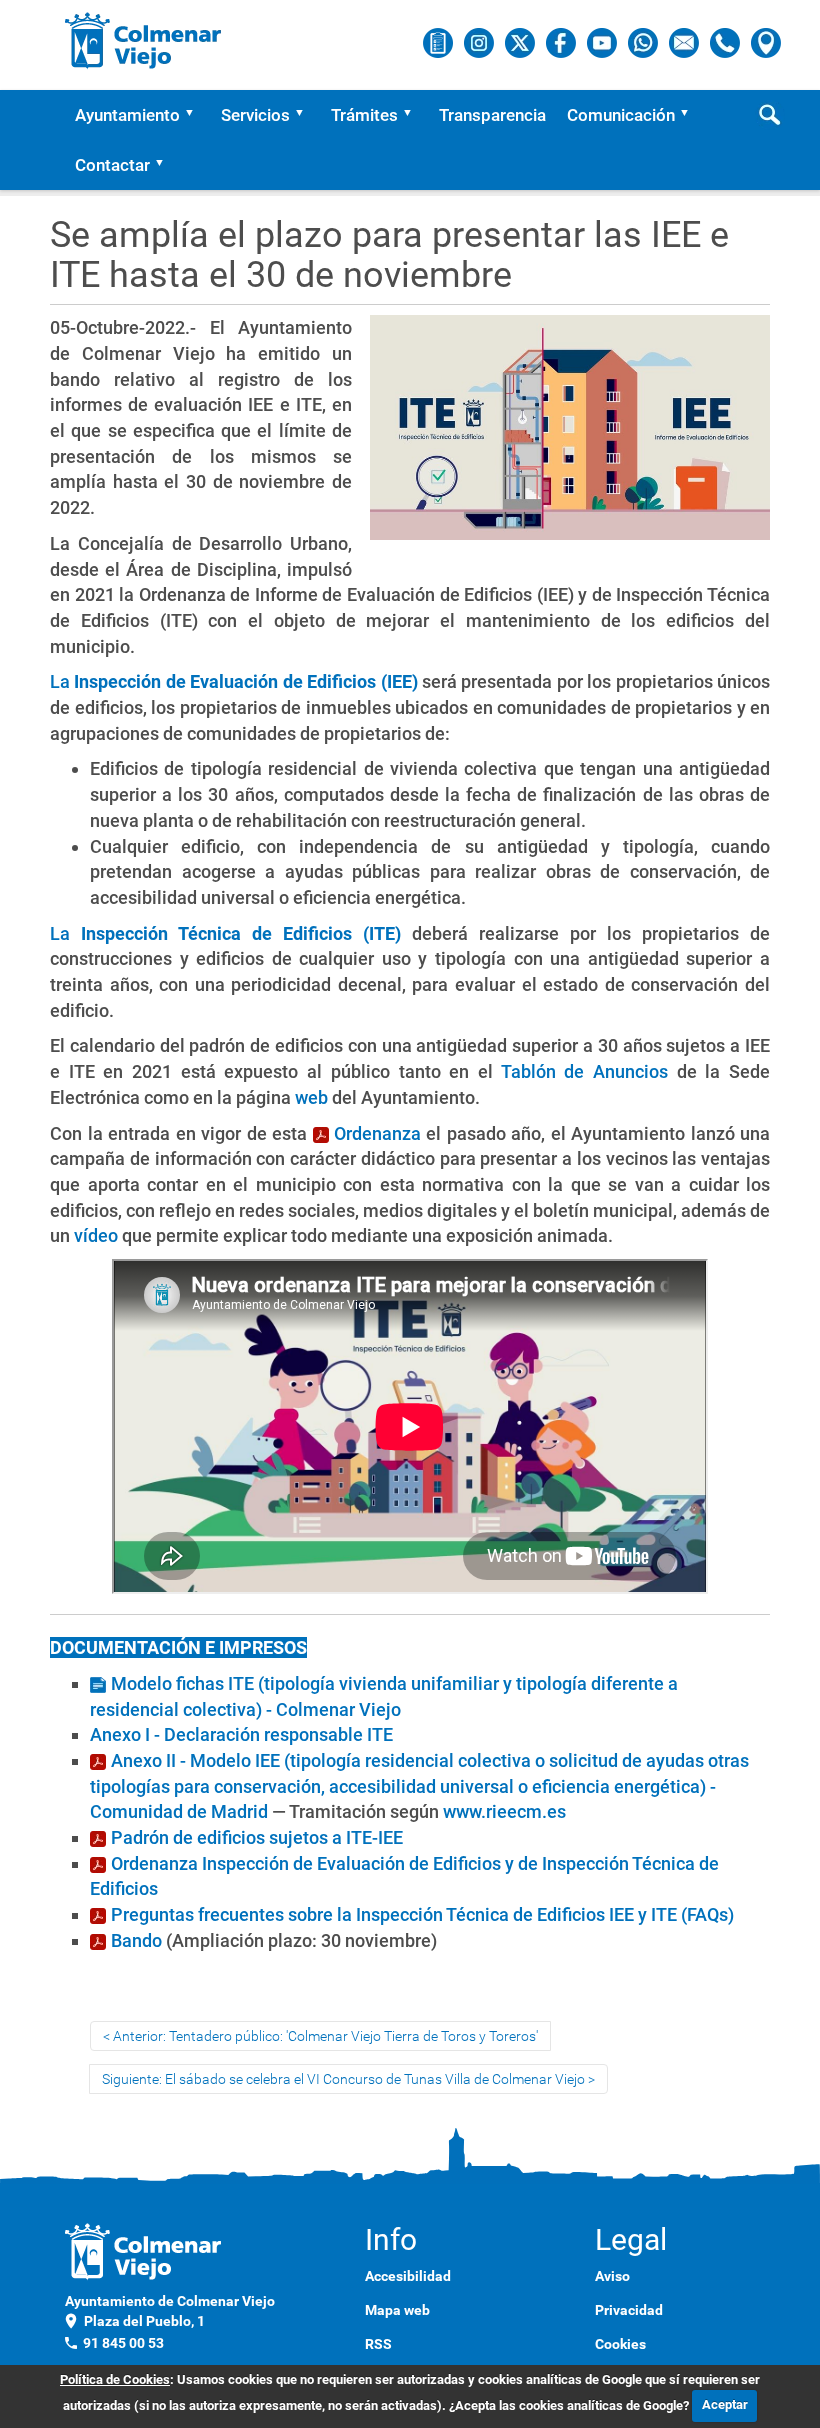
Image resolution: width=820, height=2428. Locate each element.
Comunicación (621, 115)
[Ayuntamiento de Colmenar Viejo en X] (521, 42)
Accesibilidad (408, 2276)
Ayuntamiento (127, 115)
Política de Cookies (115, 2379)
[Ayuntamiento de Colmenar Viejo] (143, 40)
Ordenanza (377, 1133)
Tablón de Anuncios (584, 1071)
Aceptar (725, 2404)
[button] (196, 115)
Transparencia (492, 115)
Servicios (255, 115)
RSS (378, 2344)
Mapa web (397, 2310)
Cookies (620, 2344)
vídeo (96, 1235)
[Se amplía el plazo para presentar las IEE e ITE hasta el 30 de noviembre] (570, 436)
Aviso (612, 2276)
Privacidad (629, 2310)
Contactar (112, 165)
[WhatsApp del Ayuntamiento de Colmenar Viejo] (644, 42)
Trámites (364, 115)
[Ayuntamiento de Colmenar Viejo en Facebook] (562, 42)
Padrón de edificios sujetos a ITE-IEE (257, 1837)
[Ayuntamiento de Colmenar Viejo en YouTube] (603, 42)
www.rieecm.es (504, 1811)
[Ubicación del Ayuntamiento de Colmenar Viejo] (766, 42)
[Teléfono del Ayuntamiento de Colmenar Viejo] (726, 42)
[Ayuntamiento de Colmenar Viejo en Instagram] (480, 42)
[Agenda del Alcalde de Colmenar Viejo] (439, 42)
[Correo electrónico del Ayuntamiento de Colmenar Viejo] (685, 42)
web (311, 1097)
